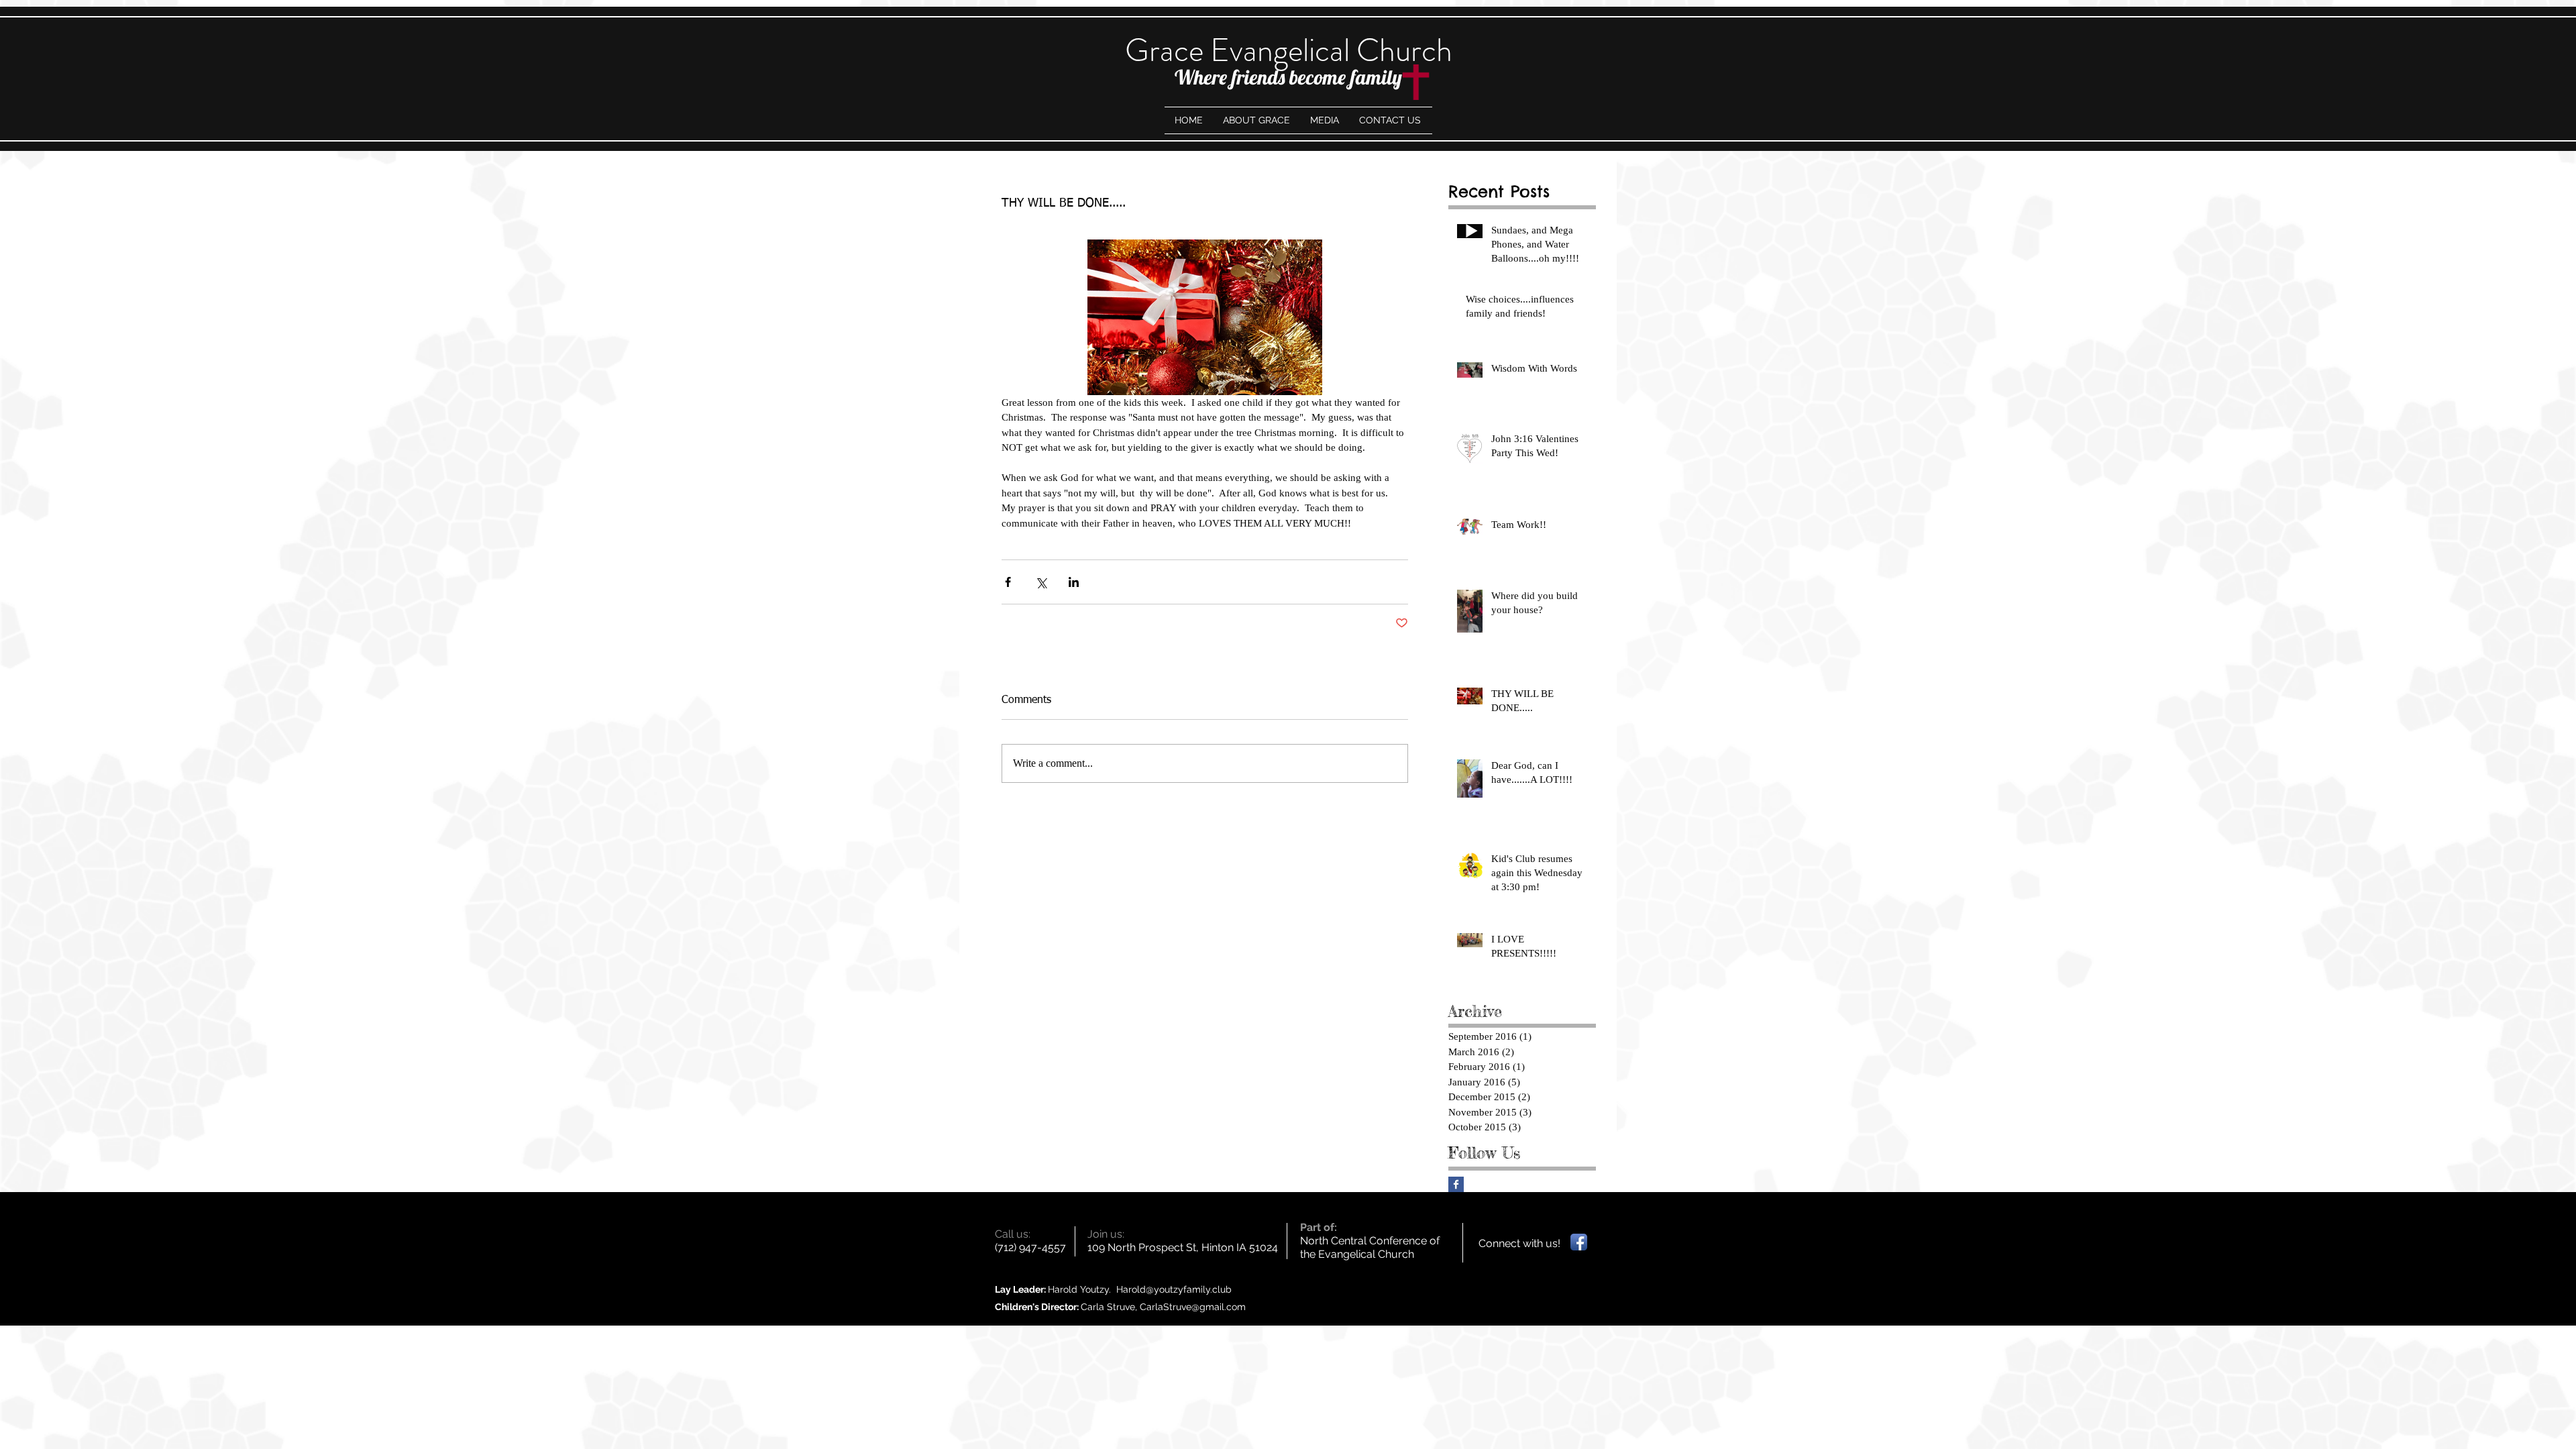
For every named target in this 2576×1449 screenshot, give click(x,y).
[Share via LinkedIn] (1074, 582)
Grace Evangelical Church (1289, 50)
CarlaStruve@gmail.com (1193, 1307)
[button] (1325, 120)
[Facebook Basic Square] (1456, 1184)
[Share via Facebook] (1008, 582)
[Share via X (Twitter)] (1041, 582)
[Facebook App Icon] (1579, 1242)
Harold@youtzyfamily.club (1174, 1289)
